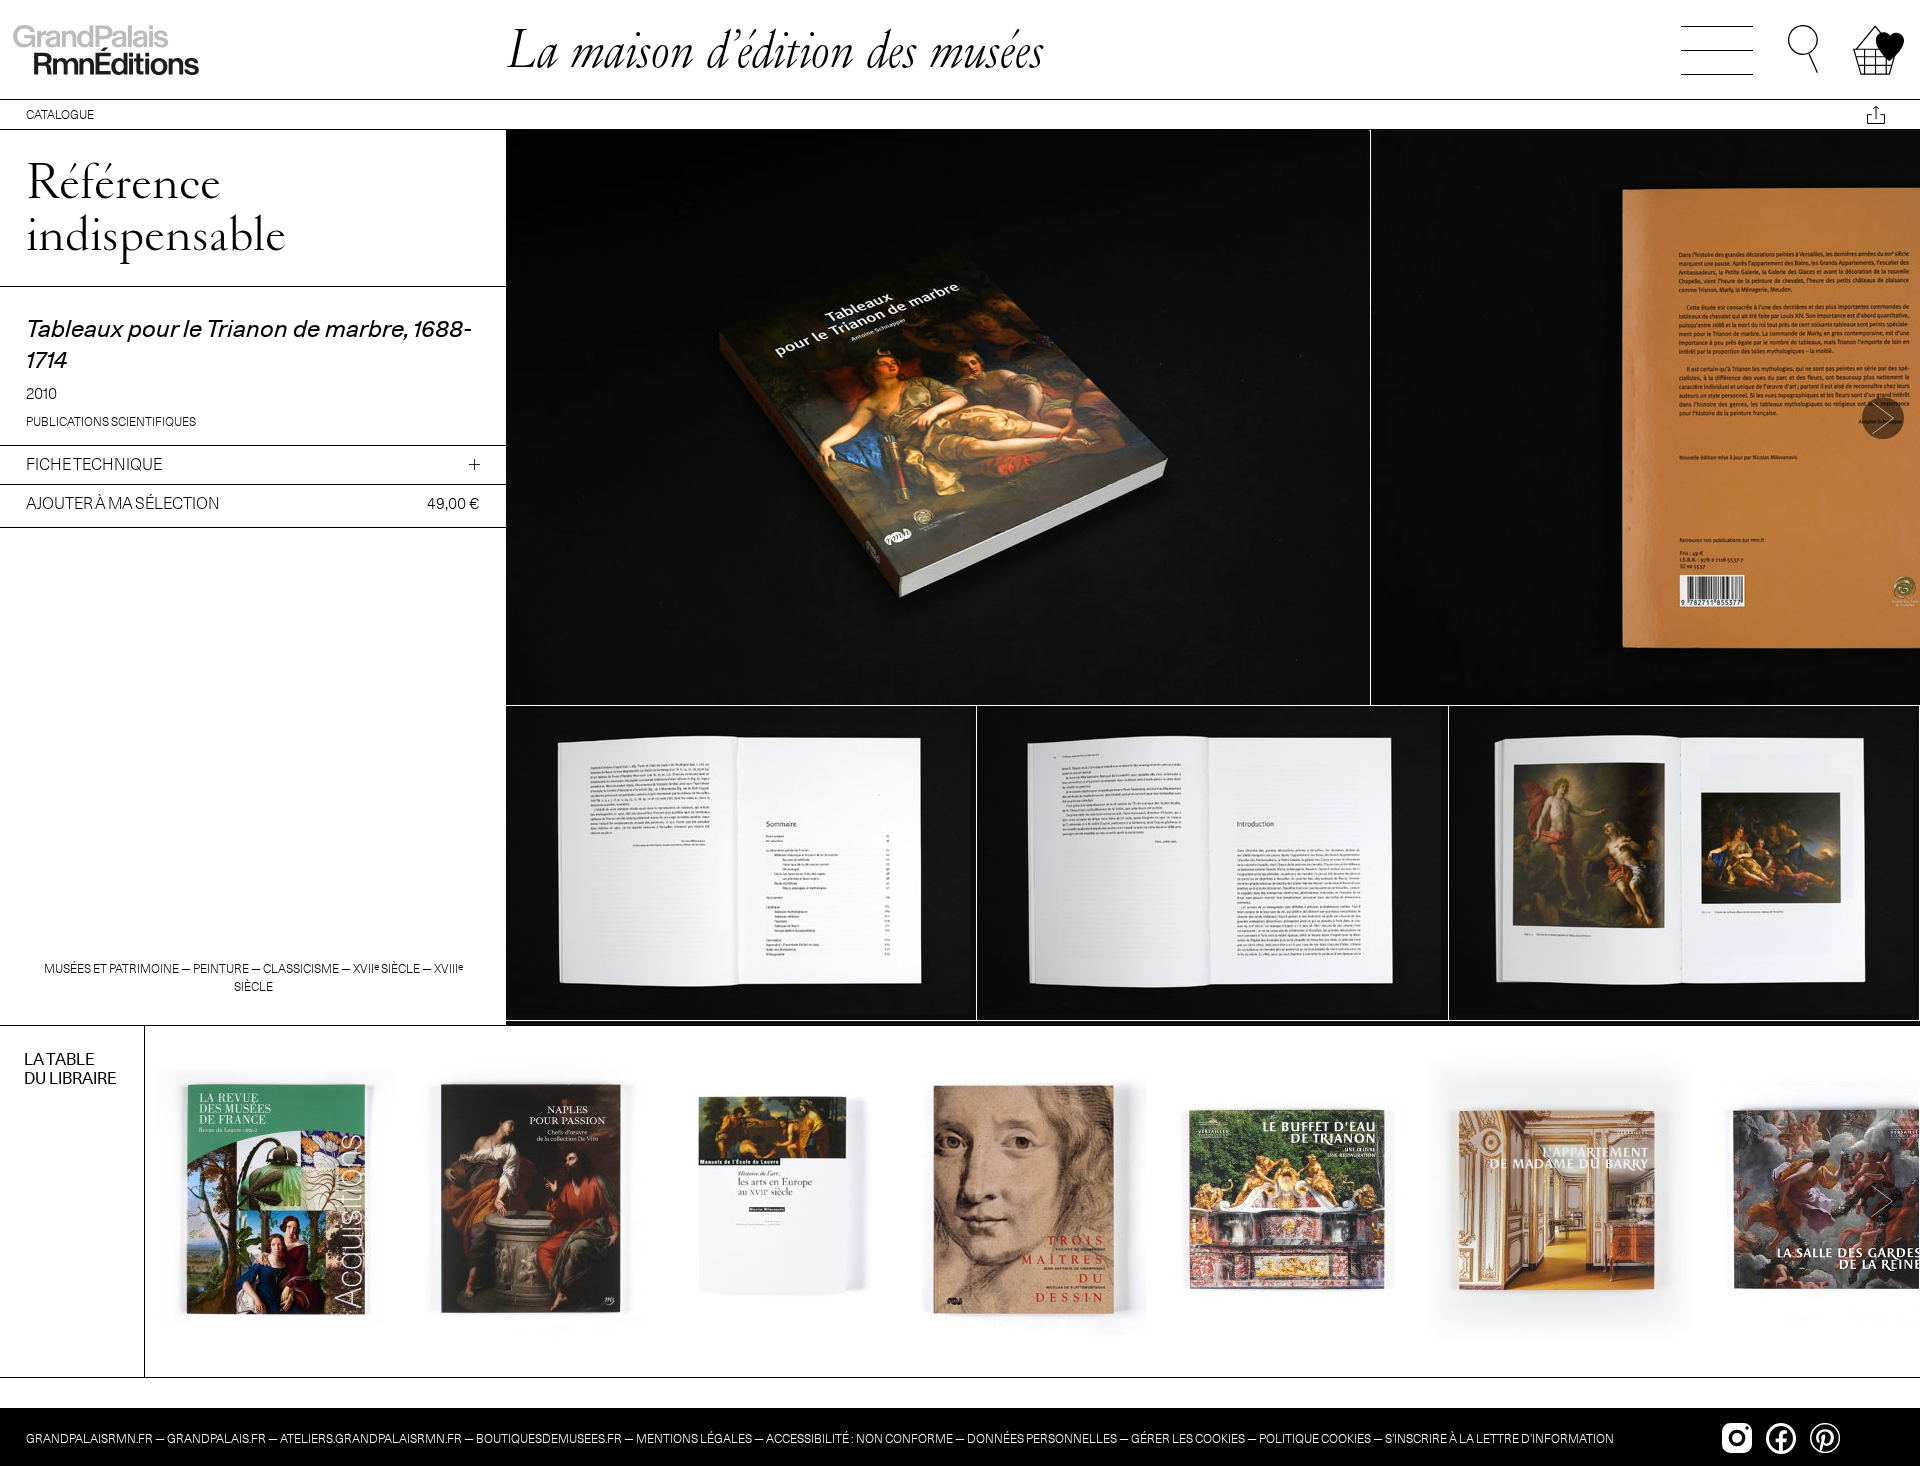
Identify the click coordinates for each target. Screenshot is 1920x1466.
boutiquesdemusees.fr (549, 1438)
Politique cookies (1315, 1438)
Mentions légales (694, 1438)
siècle (386, 968)
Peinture (221, 968)
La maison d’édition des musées (775, 49)
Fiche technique (94, 464)
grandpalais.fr (216, 1438)
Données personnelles (1042, 1438)
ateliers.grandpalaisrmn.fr (371, 1438)
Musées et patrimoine (111, 968)
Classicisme (301, 968)
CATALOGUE (60, 114)
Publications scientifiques (111, 421)
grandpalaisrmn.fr (89, 1438)
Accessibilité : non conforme (859, 1438)
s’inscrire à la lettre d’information (1499, 1438)
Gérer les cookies (1188, 1438)
